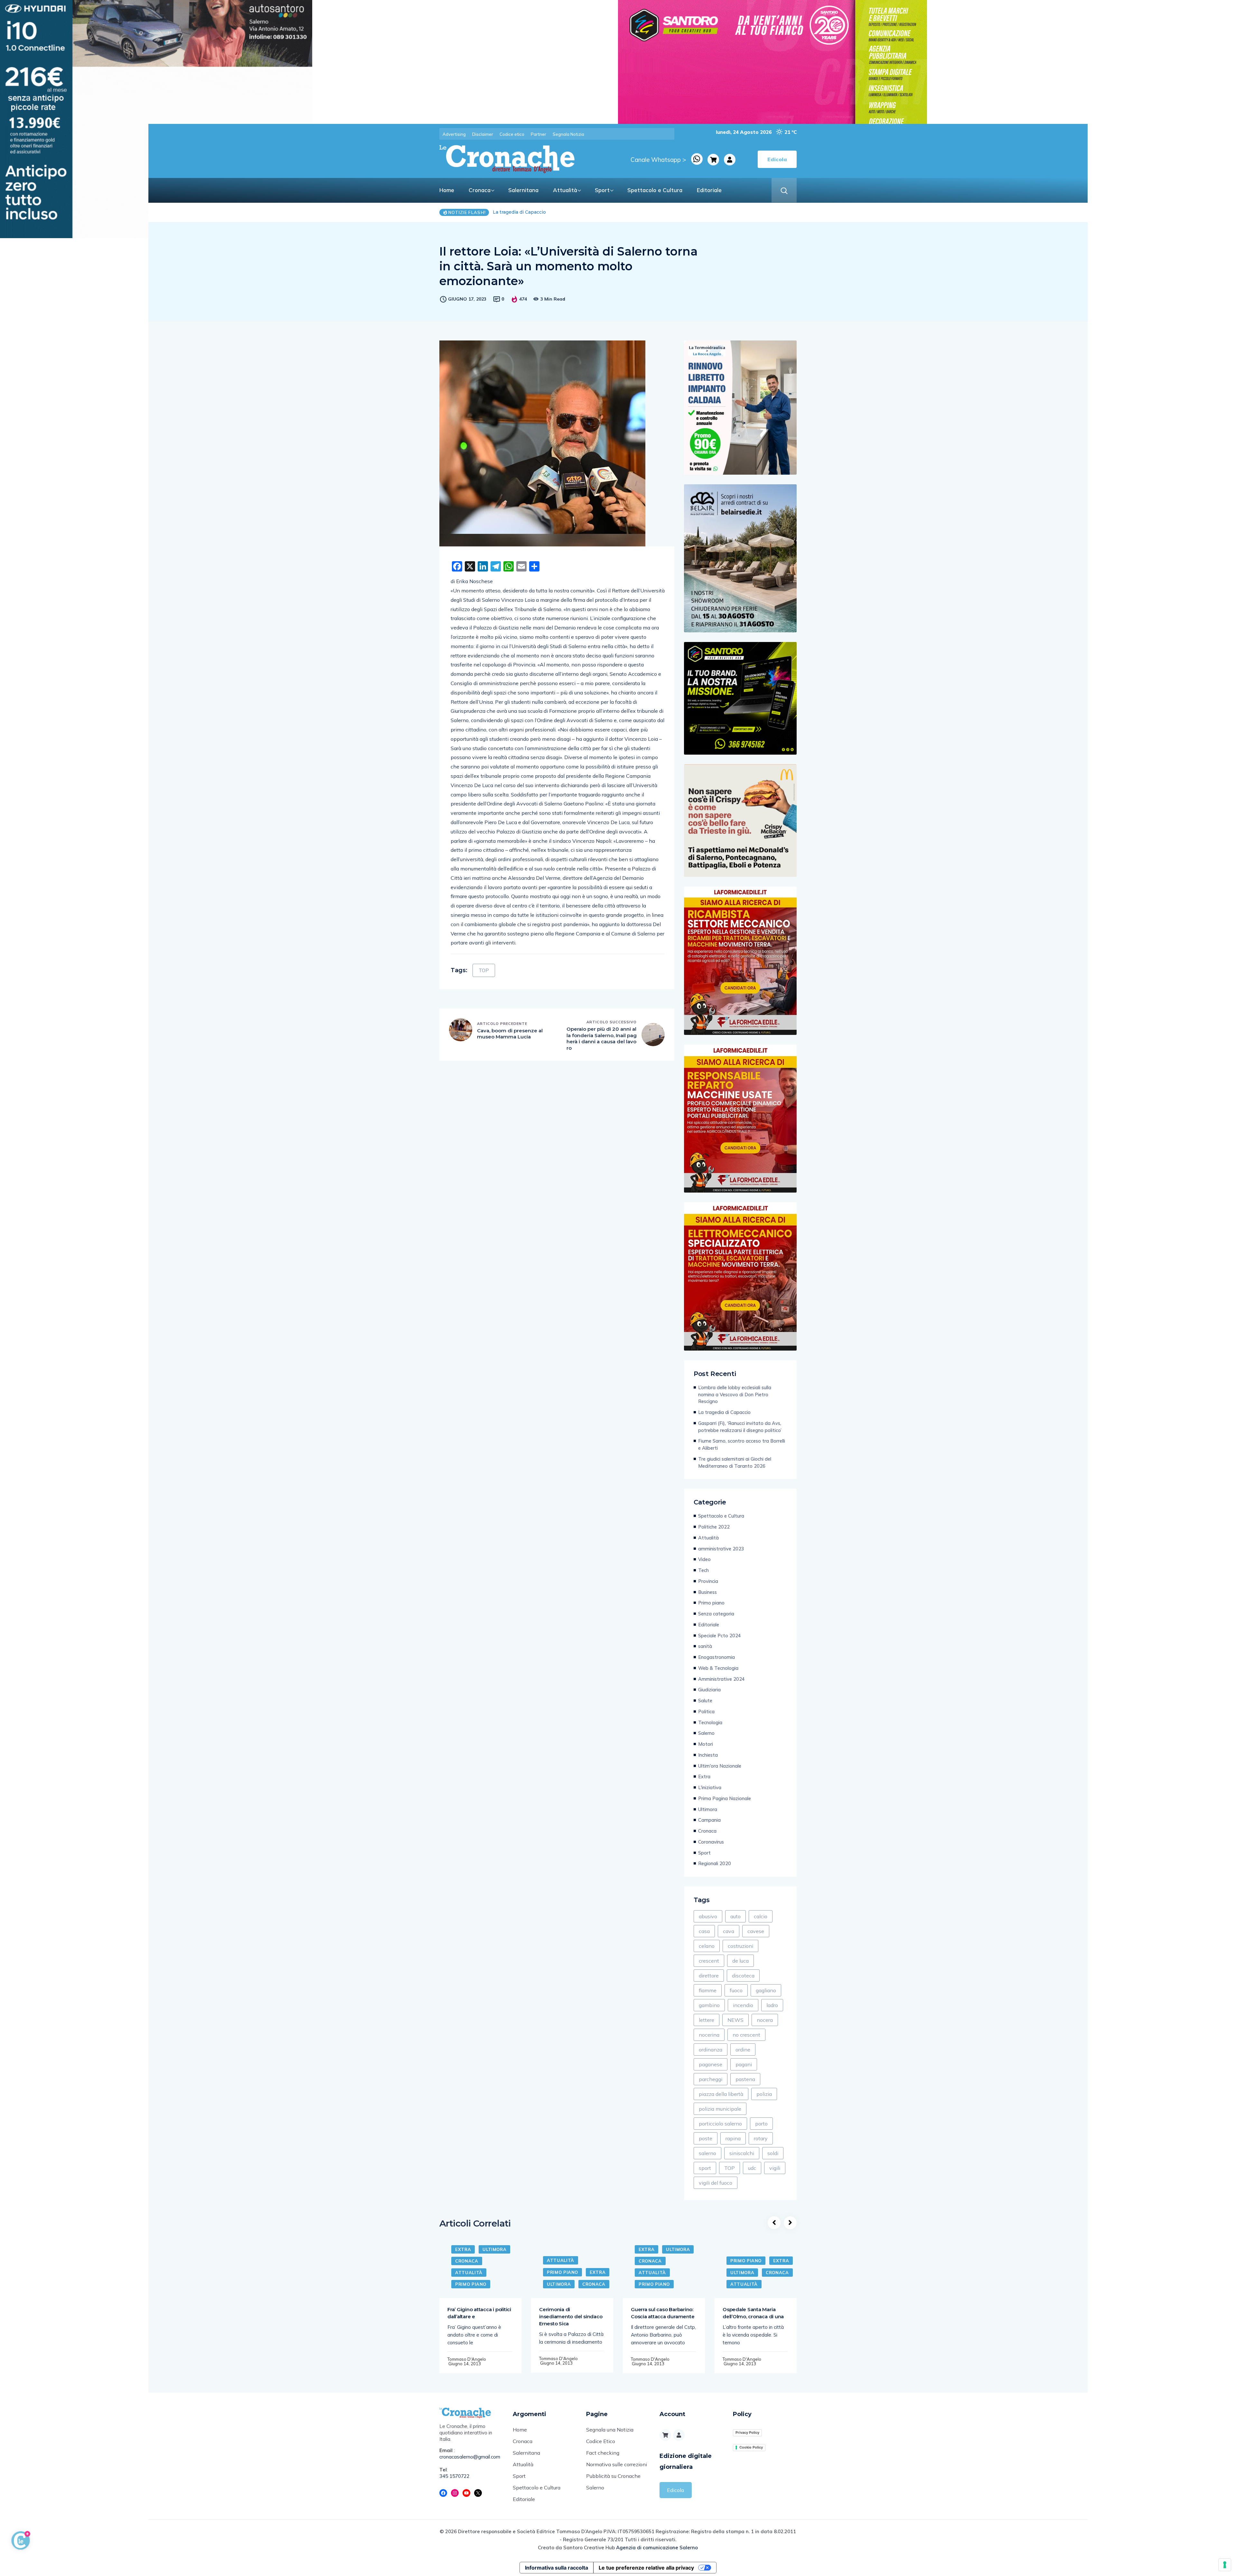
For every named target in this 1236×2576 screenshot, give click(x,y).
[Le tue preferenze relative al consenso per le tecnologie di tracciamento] (1225, 2565)
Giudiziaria (709, 1690)
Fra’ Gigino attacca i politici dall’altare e (479, 2313)
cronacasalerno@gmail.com (470, 2457)
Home (447, 190)
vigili (775, 2168)
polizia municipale (720, 2109)
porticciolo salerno (720, 2124)
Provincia (708, 1581)
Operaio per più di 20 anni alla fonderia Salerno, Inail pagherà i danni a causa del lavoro (602, 1038)
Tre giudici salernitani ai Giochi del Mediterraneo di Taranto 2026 (735, 1462)
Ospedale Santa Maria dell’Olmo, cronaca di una (753, 2313)
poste (706, 2138)
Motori (706, 1744)
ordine (743, 2050)
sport (705, 2168)
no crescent (746, 2035)
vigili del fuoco (716, 2183)
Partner (538, 134)
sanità (705, 1646)
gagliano (766, 1990)
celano (707, 1946)
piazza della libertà (721, 2094)
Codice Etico (601, 2441)
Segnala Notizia (568, 134)
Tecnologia (710, 1722)
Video (704, 1559)
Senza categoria (716, 1614)
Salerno (706, 1733)
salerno (707, 2153)
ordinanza (711, 2050)
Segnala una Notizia (610, 2430)
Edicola (675, 2490)
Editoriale (709, 190)
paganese (711, 2064)
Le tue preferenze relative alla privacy (646, 2568)
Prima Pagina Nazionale (725, 1798)
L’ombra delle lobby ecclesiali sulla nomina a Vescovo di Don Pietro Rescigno (582, 212)
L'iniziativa (710, 1787)
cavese (756, 1931)
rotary (761, 2138)
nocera (765, 2020)
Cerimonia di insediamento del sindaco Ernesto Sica (571, 2316)
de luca (740, 1961)
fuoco (736, 1990)
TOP (484, 970)
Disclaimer (483, 134)
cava (729, 1931)
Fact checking (603, 2453)
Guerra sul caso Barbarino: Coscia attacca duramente (663, 2313)
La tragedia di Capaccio (724, 1412)
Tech (703, 1570)
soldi (773, 2153)
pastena (745, 2079)
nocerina (709, 2035)
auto (735, 1916)
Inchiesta (708, 1755)
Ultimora (708, 1809)
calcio (761, 1916)
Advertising (454, 134)
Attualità (565, 190)
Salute (705, 1701)
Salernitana (523, 190)
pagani (744, 2064)
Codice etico (512, 134)
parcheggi (711, 2079)
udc (752, 2168)
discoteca (743, 1976)
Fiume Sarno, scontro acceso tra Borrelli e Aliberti (742, 1444)
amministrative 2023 (721, 1549)
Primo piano (711, 1603)
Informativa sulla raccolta (557, 2568)
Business (707, 1592)
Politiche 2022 (714, 1527)
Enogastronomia (716, 1657)
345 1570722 (454, 2476)
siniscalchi (742, 2153)
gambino (709, 2005)
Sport (602, 190)
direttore (709, 1976)
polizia (764, 2094)
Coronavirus (711, 1842)
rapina (733, 2138)
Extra (704, 1776)
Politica (706, 1711)
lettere (707, 2020)
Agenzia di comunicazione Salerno (657, 2548)
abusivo (708, 1916)
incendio (743, 2005)
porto (761, 2124)
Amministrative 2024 (721, 1679)
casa (704, 1931)
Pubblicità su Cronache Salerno (613, 2482)
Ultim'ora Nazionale (720, 1766)
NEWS (735, 2020)
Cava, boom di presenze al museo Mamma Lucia (510, 1034)
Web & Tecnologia (718, 1668)
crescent (709, 1961)
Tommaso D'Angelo (467, 2359)
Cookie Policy (751, 2447)
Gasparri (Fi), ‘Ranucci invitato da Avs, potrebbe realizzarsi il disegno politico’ (740, 1427)
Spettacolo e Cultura (655, 190)
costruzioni (740, 1946)
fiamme (708, 1990)
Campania (709, 1820)
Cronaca (480, 190)
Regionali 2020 (715, 1863)
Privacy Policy (747, 2432)
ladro (772, 2005)
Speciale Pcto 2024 (720, 1636)
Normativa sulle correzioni (617, 2464)
